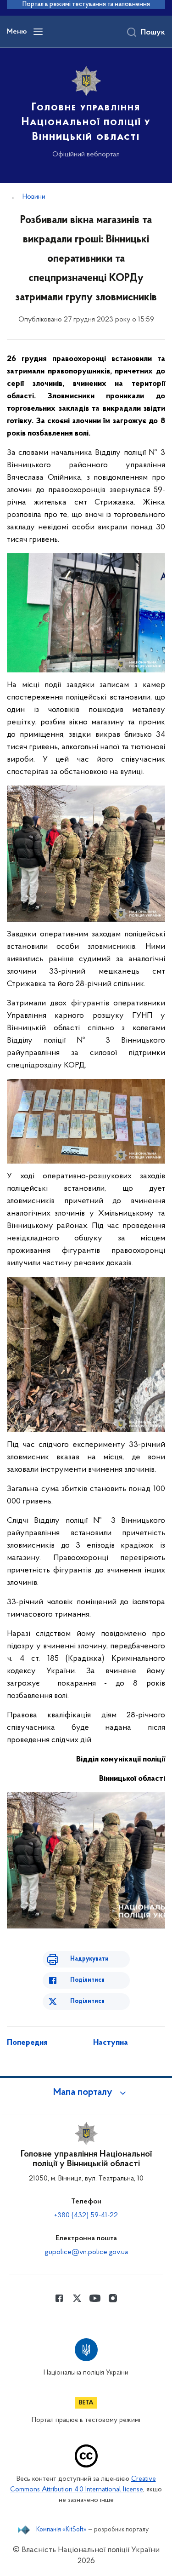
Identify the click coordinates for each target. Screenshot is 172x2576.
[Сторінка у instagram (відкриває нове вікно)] (113, 2298)
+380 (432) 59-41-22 (86, 2215)
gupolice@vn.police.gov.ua (86, 2252)
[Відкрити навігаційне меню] (38, 32)
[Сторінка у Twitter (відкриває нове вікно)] (77, 2298)
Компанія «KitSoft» (61, 2530)
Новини (34, 197)
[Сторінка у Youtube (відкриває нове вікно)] (95, 2298)
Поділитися (87, 1980)
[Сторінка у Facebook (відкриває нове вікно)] (59, 2298)
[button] (86, 2093)
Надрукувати (89, 1959)
